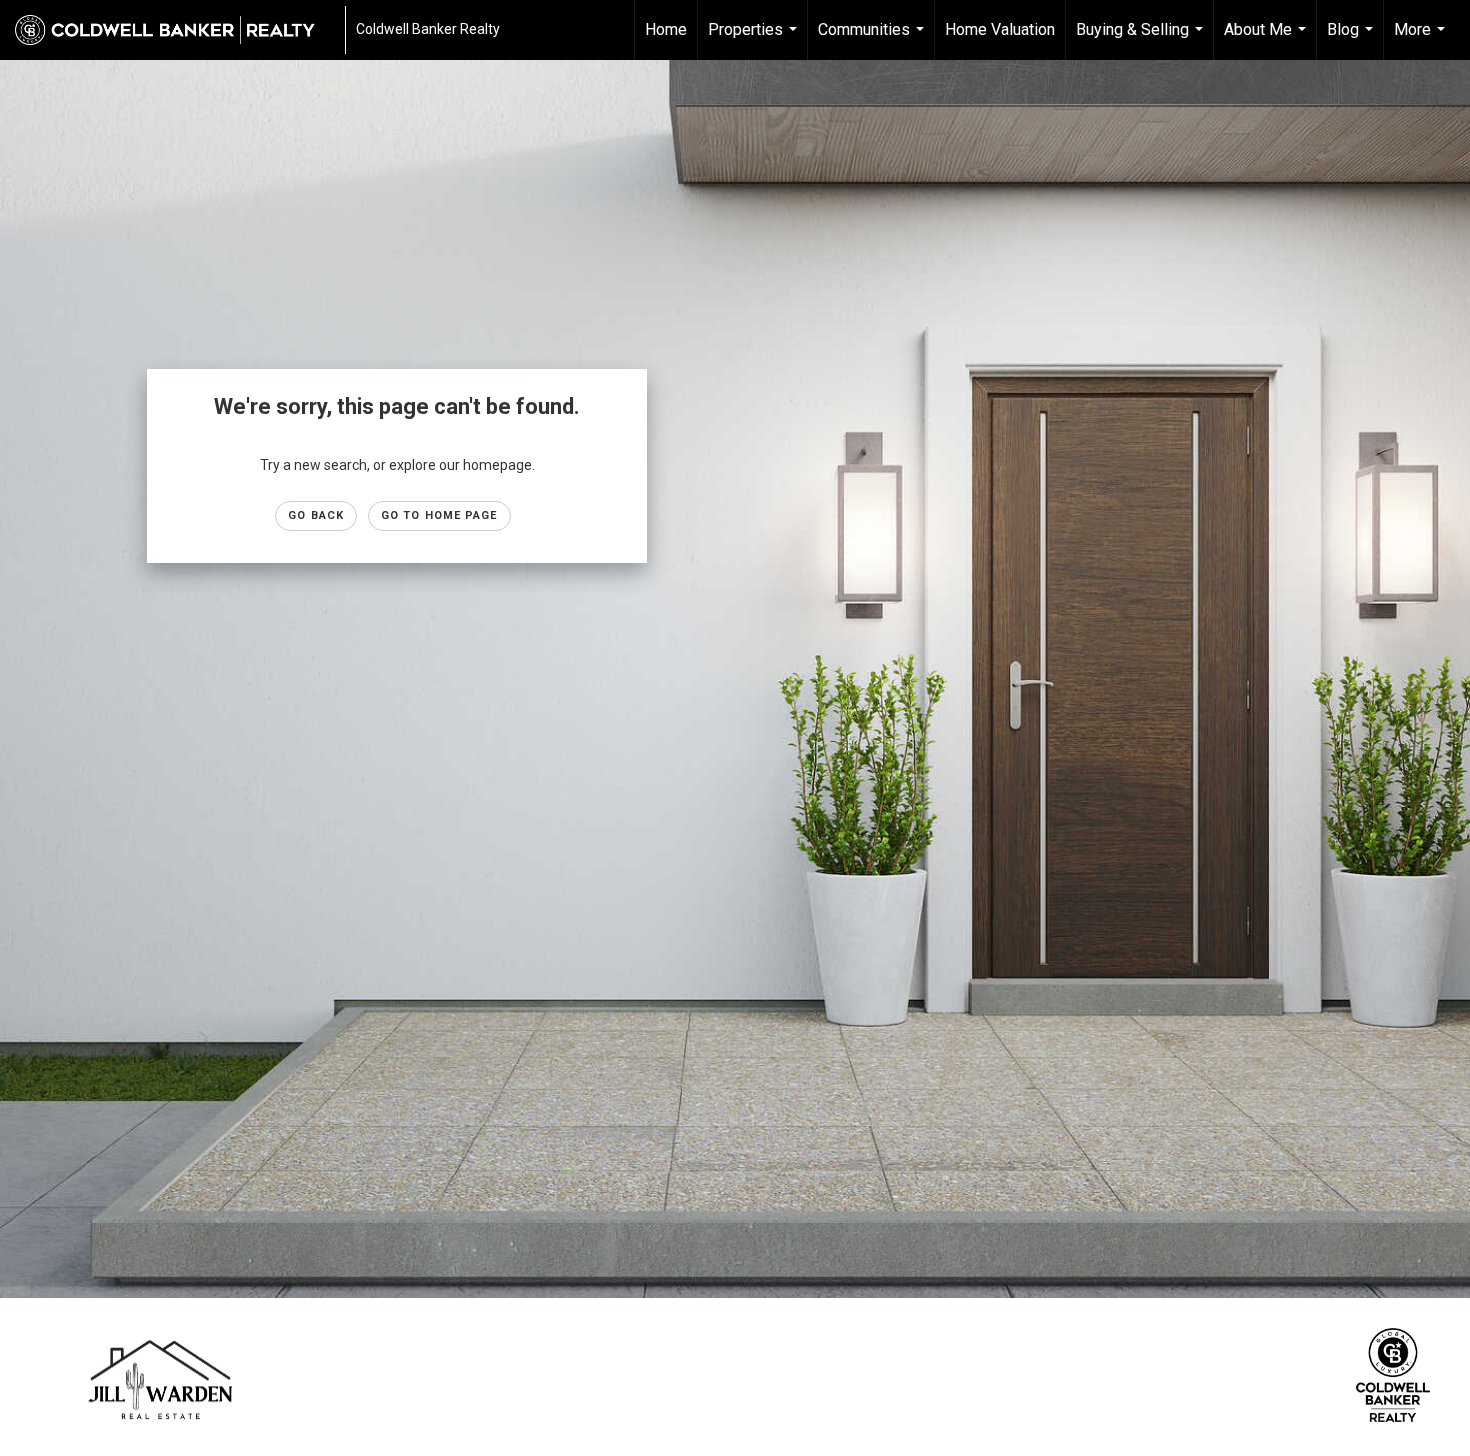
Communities (873, 40)
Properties (755, 40)
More (1422, 40)
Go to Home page (439, 515)
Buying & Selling (1142, 40)
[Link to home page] (175, 30)
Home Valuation (1000, 29)
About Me (1267, 40)
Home (666, 29)
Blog (1352, 40)
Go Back (316, 515)
